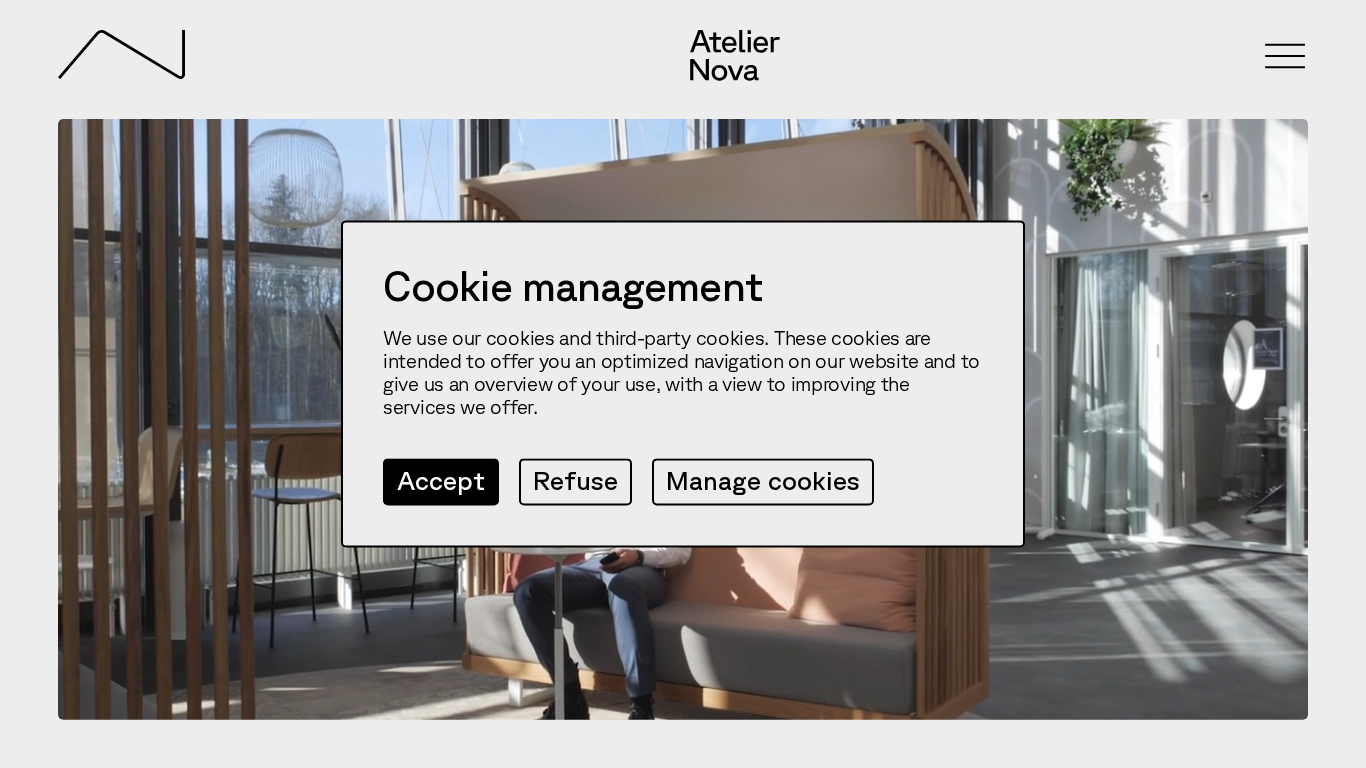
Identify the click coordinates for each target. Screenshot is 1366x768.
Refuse (575, 481)
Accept (441, 481)
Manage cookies (763, 481)
